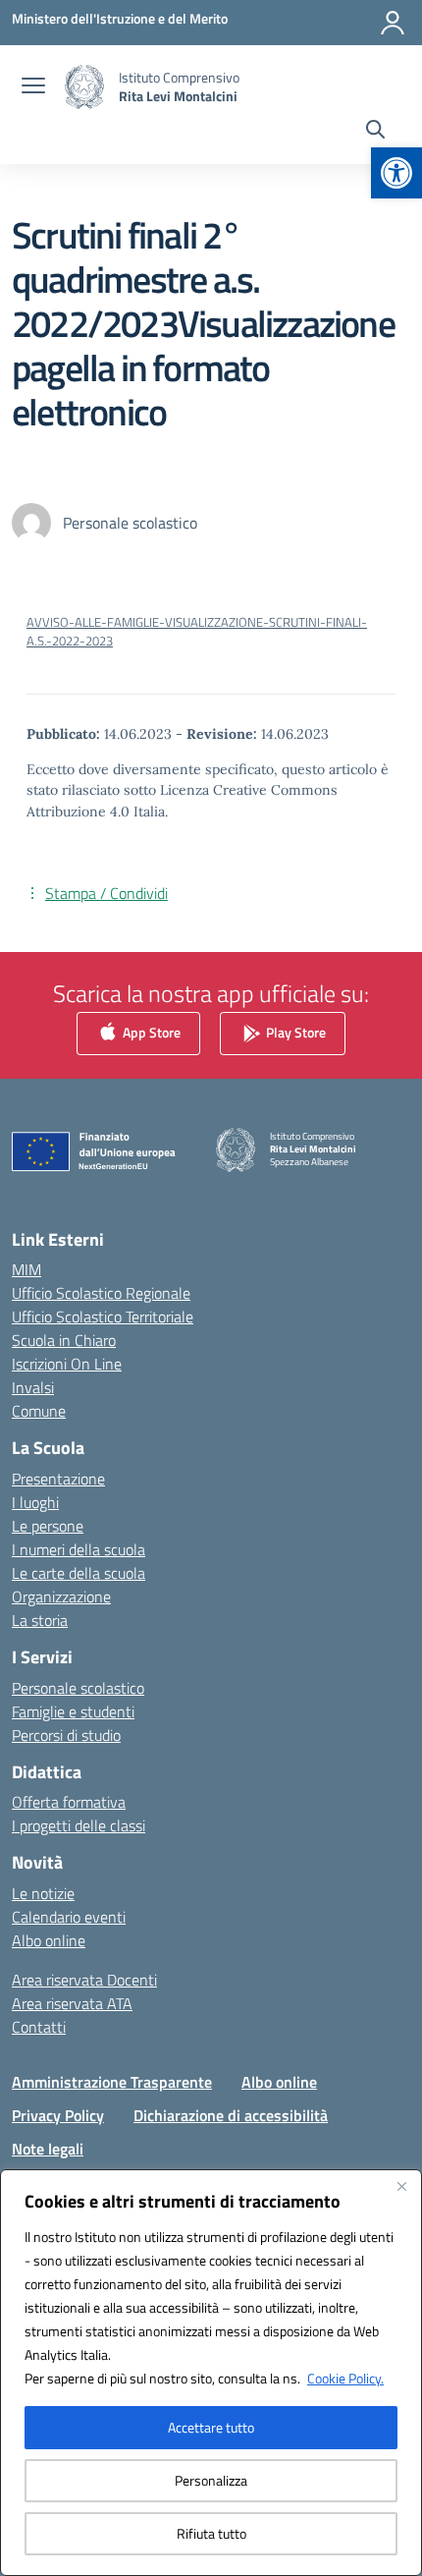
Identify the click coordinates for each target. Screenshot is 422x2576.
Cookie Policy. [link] (345, 2378)
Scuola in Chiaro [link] (64, 1340)
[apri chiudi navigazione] (33, 87)
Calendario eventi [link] (69, 1917)
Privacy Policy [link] (58, 2115)
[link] (396, 173)
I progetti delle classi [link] (79, 1825)
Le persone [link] (48, 1526)
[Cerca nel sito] (375, 132)
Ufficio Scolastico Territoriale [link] (103, 1316)
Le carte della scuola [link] (79, 1573)
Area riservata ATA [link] (72, 2003)
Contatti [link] (39, 2027)
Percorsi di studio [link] (66, 1735)
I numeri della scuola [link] (79, 1549)
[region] (211, 2373)
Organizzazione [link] (61, 1596)
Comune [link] (39, 1411)
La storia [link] (40, 1620)
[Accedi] (393, 23)
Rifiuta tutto (211, 2533)
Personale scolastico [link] (78, 1688)
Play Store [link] (294, 1031)
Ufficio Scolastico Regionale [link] (101, 1293)
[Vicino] (401, 2186)
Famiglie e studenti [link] (73, 1711)
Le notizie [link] (43, 1893)
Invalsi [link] (33, 1387)
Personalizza (211, 2480)
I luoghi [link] (35, 1502)
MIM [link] (26, 1269)
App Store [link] (150, 1031)
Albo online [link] (49, 1940)
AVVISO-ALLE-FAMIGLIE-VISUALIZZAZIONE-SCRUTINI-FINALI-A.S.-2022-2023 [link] (197, 631)
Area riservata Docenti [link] (84, 1980)
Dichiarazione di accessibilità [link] (231, 2115)
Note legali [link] (48, 2149)
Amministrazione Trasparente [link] (112, 2082)
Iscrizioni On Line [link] (67, 1364)
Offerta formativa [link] (69, 1802)
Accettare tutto (211, 2427)
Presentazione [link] (58, 1479)
